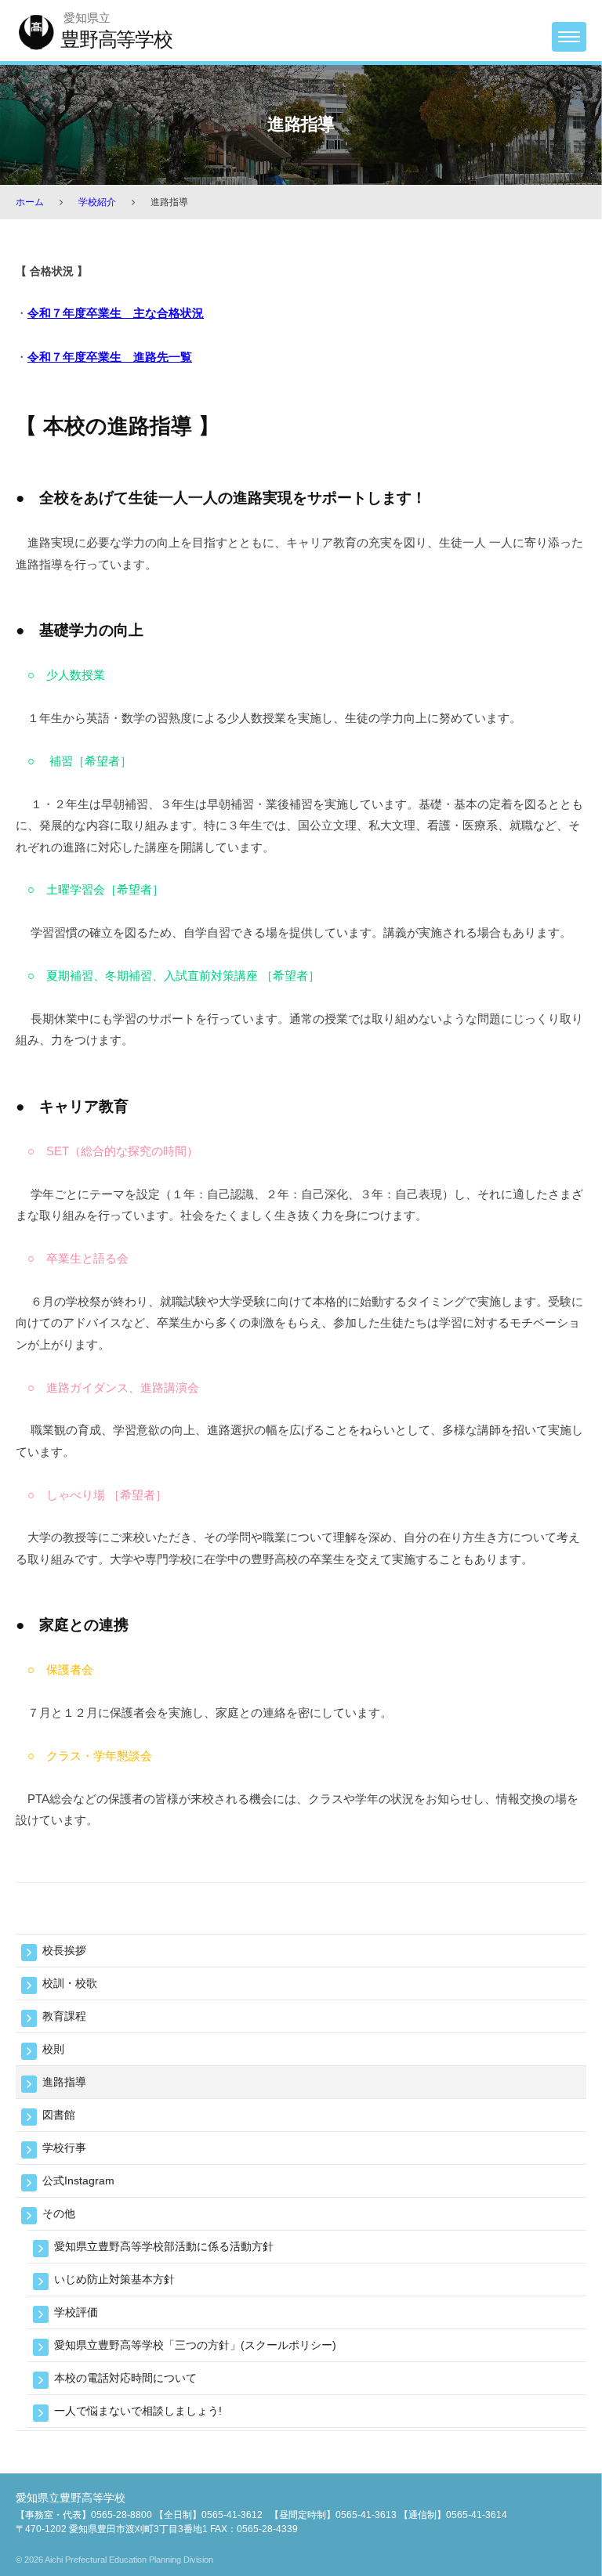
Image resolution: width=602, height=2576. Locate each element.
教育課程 (64, 2016)
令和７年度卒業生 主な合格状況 (116, 313)
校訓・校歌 (70, 1983)
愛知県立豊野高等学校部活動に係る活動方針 (164, 2246)
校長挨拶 (64, 1950)
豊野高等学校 (116, 39)
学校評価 (76, 2312)
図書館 (59, 2115)
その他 (59, 2213)
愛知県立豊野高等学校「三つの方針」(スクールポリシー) (195, 2345)
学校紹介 (97, 202)
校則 (53, 2049)
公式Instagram (78, 2180)
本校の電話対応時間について (125, 2378)
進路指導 (64, 2082)
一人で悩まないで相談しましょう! (138, 2411)
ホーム (30, 202)
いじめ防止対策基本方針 (114, 2279)
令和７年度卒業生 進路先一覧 (110, 357)
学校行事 (64, 2148)
